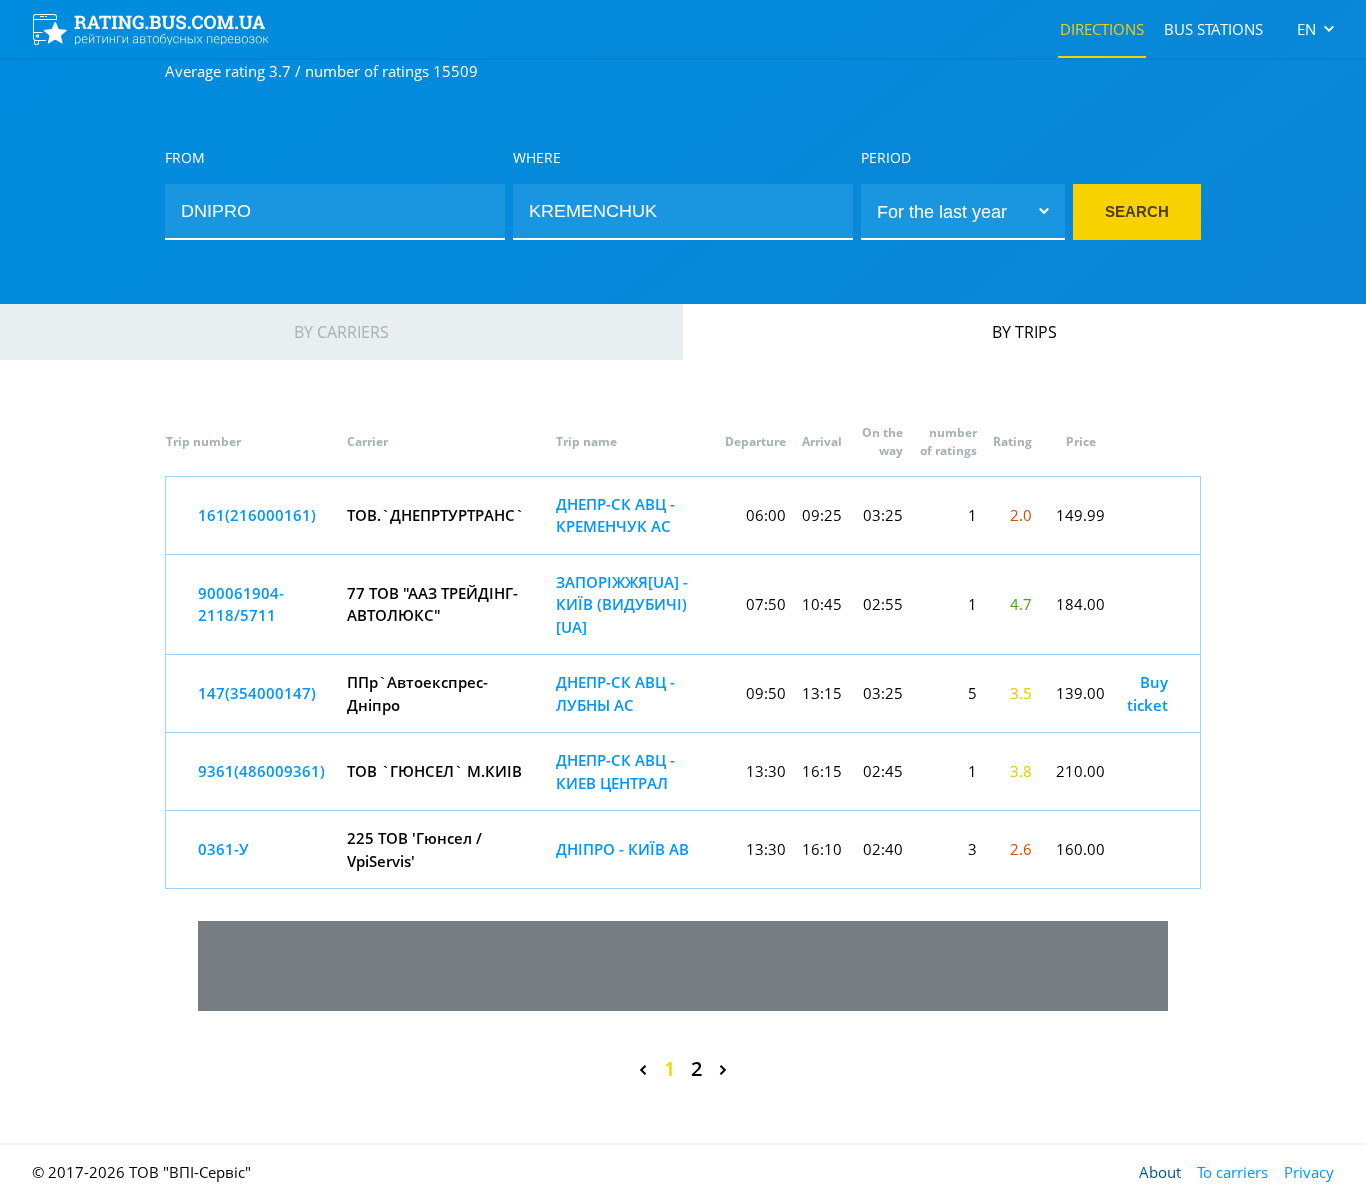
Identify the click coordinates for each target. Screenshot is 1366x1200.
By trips (1024, 332)
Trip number (203, 441)
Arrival (822, 441)
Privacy (1309, 1172)
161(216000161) (257, 515)
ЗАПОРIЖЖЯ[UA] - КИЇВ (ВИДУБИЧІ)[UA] (622, 604)
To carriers (1232, 1172)
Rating (1012, 441)
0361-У (223, 849)
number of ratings (948, 441)
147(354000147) (257, 693)
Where (537, 157)
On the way (882, 441)
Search (1137, 211)
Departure (755, 441)
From (185, 157)
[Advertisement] (683, 966)
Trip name (586, 441)
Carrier (367, 441)
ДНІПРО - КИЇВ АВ (622, 849)
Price (1081, 441)
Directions (1102, 29)
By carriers (341, 332)
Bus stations (1213, 29)
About (1160, 1172)
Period (886, 157)
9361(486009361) (261, 771)
